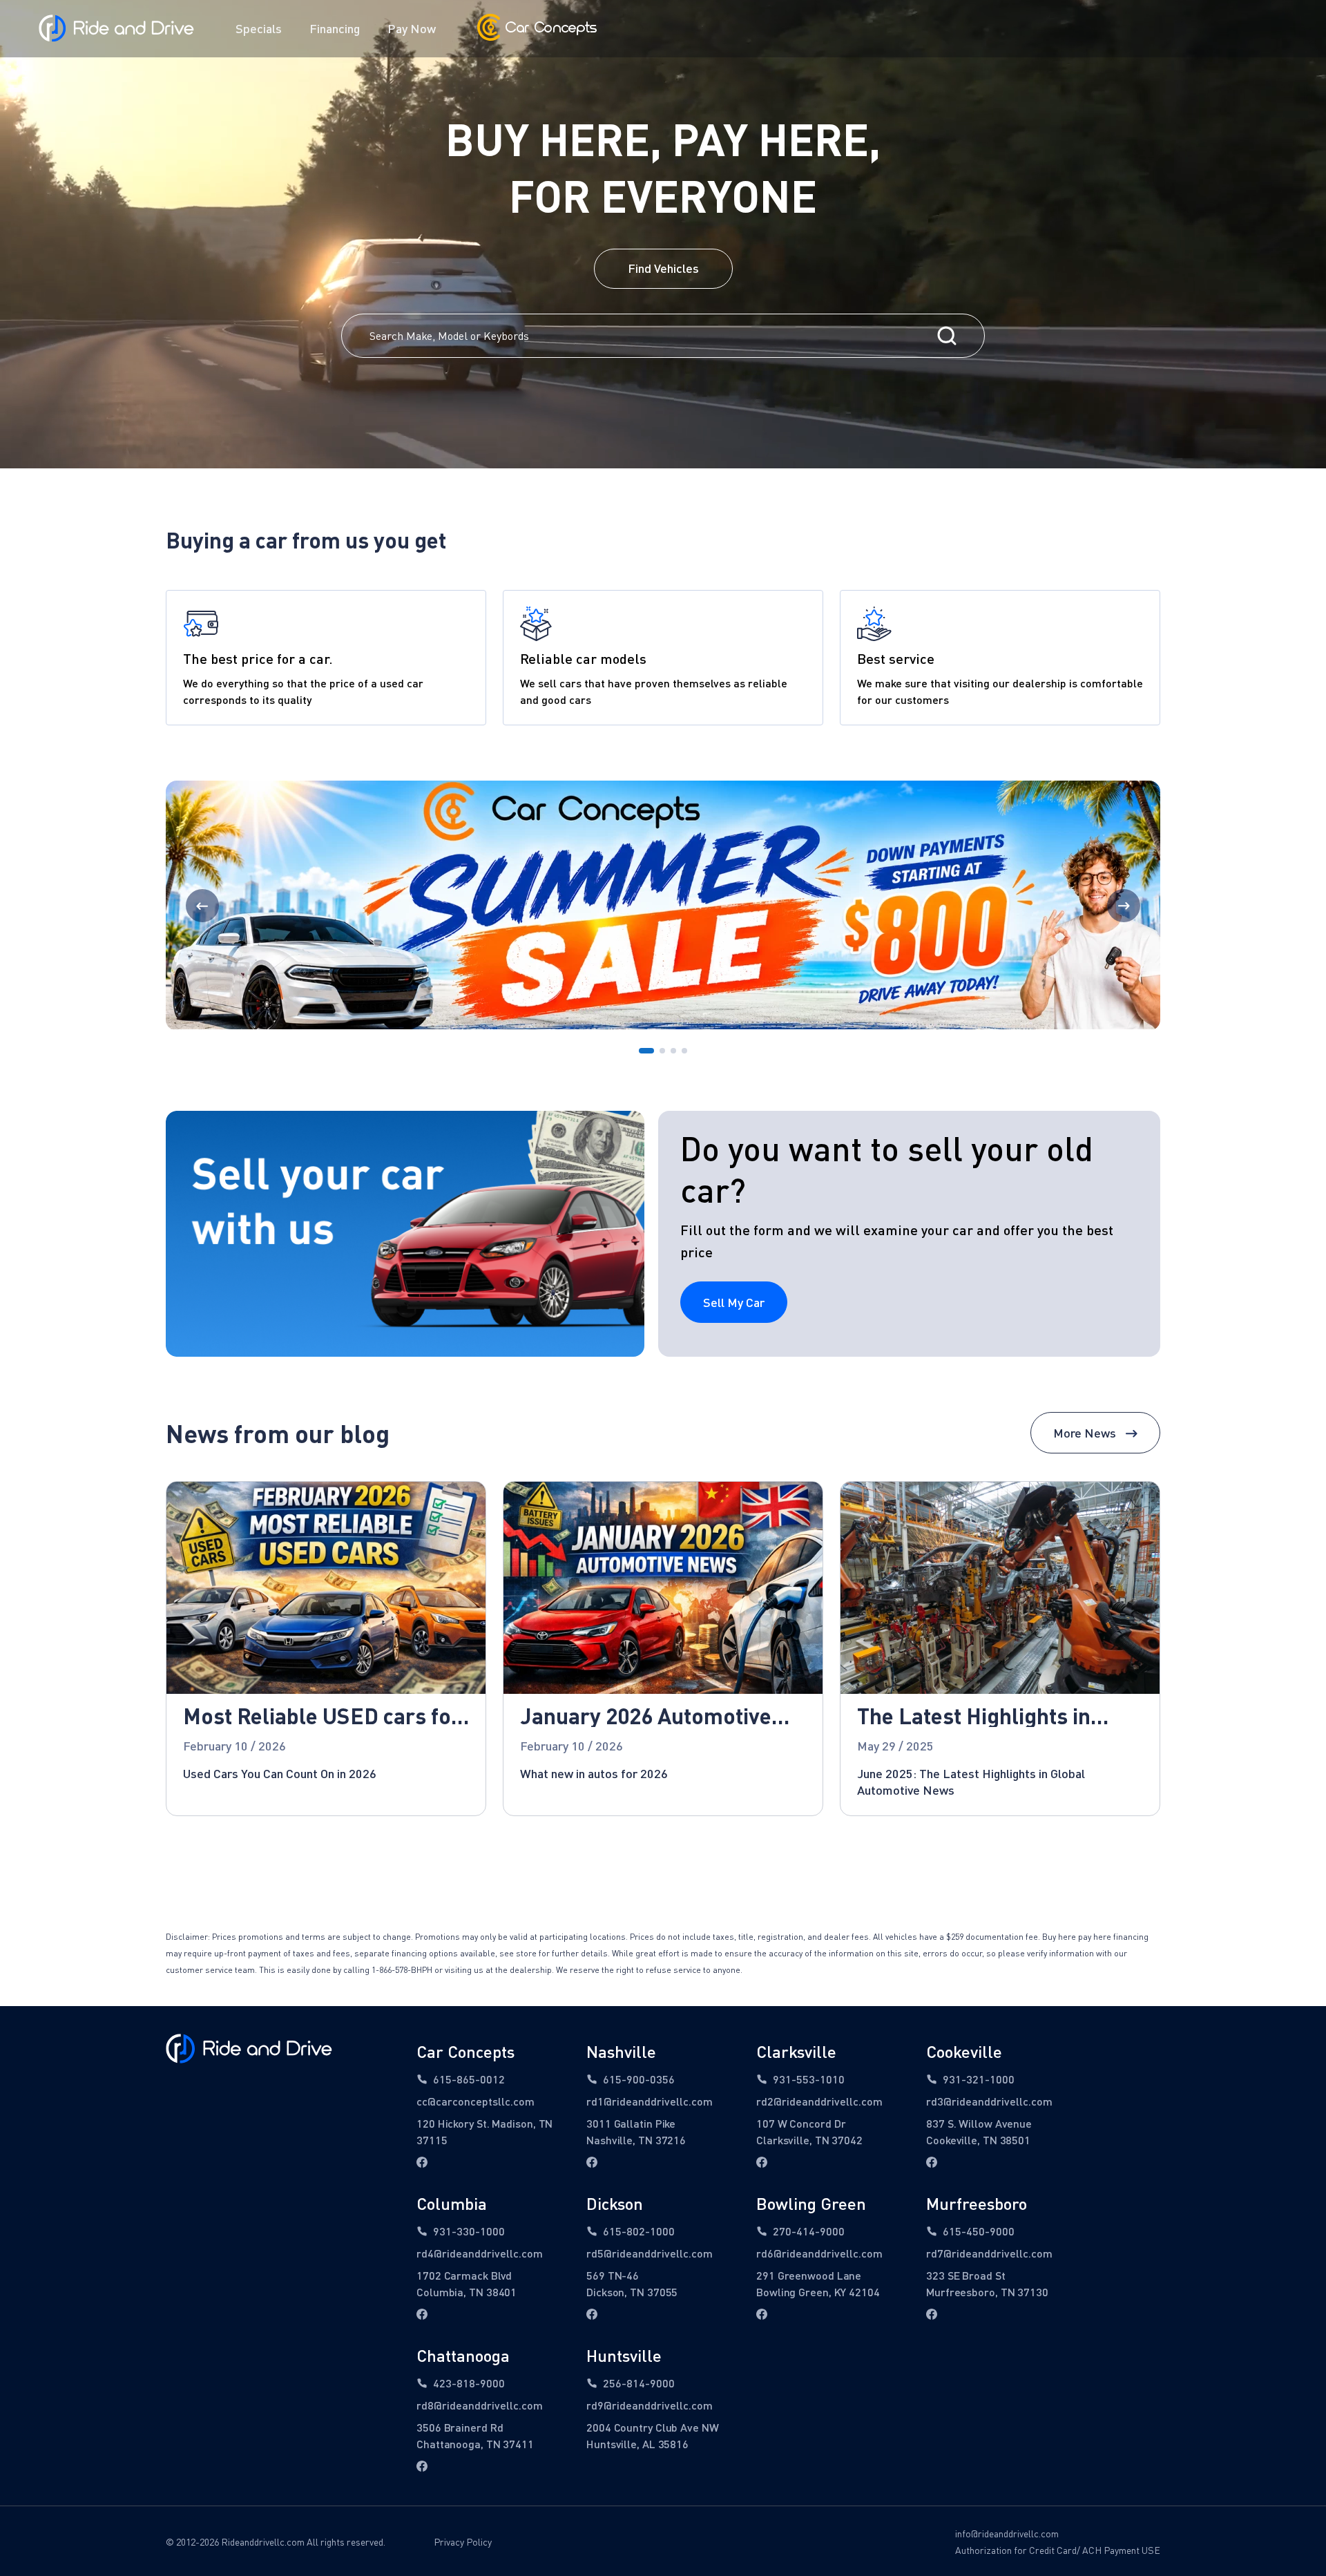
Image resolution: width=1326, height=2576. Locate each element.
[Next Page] (1124, 906)
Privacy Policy (463, 2542)
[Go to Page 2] (662, 1051)
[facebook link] (422, 2162)
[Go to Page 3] (673, 1051)
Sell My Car (734, 1302)
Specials (259, 28)
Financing (335, 28)
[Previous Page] (202, 906)
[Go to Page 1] (646, 1051)
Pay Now (412, 28)
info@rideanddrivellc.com (1007, 2534)
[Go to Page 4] (684, 1051)
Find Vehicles (663, 268)
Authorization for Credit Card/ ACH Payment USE (1058, 2550)
